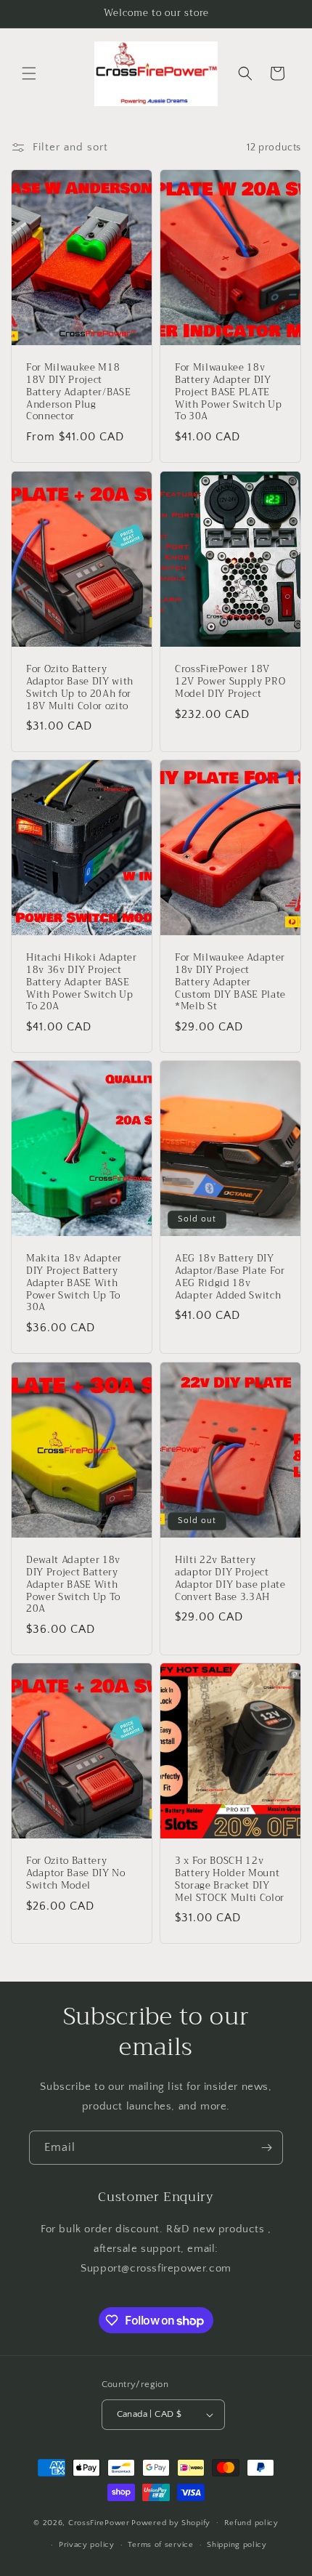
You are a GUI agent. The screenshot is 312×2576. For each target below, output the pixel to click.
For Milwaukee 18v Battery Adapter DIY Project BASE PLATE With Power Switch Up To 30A (228, 393)
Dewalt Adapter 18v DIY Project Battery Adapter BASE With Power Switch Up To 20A (73, 1585)
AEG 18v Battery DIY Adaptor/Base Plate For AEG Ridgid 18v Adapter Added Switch (230, 1278)
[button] (29, 73)
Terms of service (160, 2545)
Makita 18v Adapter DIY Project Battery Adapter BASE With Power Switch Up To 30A (74, 1284)
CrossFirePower (99, 2522)
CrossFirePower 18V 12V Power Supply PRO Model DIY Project (230, 682)
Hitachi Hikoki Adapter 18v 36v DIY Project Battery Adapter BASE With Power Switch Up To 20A (82, 982)
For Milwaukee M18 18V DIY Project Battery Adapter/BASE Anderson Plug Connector (78, 393)
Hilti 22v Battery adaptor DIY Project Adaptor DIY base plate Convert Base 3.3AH (230, 1579)
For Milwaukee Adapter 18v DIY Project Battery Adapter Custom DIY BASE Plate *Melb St (230, 982)
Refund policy (251, 2523)
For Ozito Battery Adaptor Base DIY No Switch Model (76, 1873)
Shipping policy (237, 2545)
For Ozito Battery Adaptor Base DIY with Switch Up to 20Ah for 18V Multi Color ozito (80, 688)
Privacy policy (87, 2545)
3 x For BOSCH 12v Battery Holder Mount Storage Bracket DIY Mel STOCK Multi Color (230, 1879)
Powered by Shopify (171, 2522)
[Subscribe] (266, 2148)
